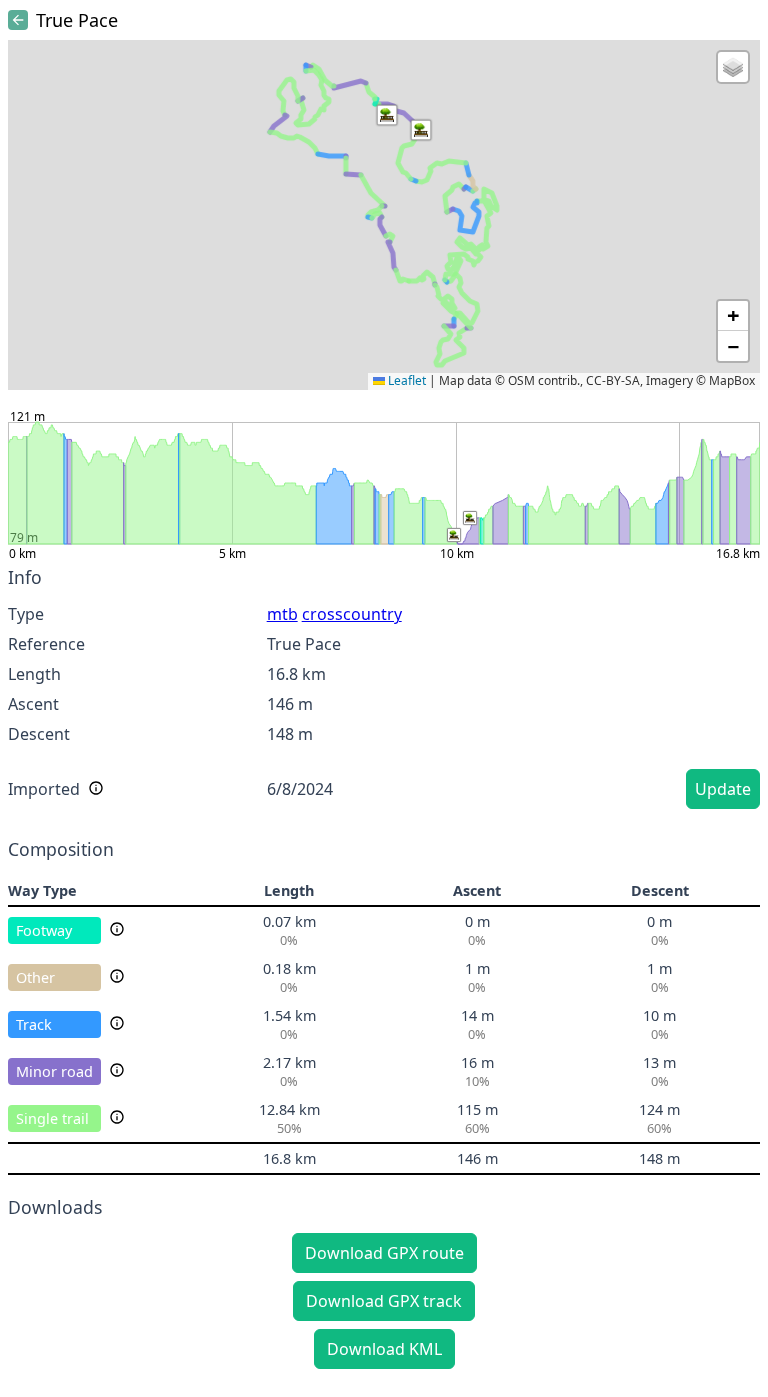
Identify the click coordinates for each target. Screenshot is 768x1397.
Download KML (384, 1349)
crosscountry (352, 614)
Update (723, 789)
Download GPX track (384, 1301)
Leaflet (405, 380)
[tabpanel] (384, 691)
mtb (282, 614)
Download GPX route (384, 1253)
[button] (387, 115)
